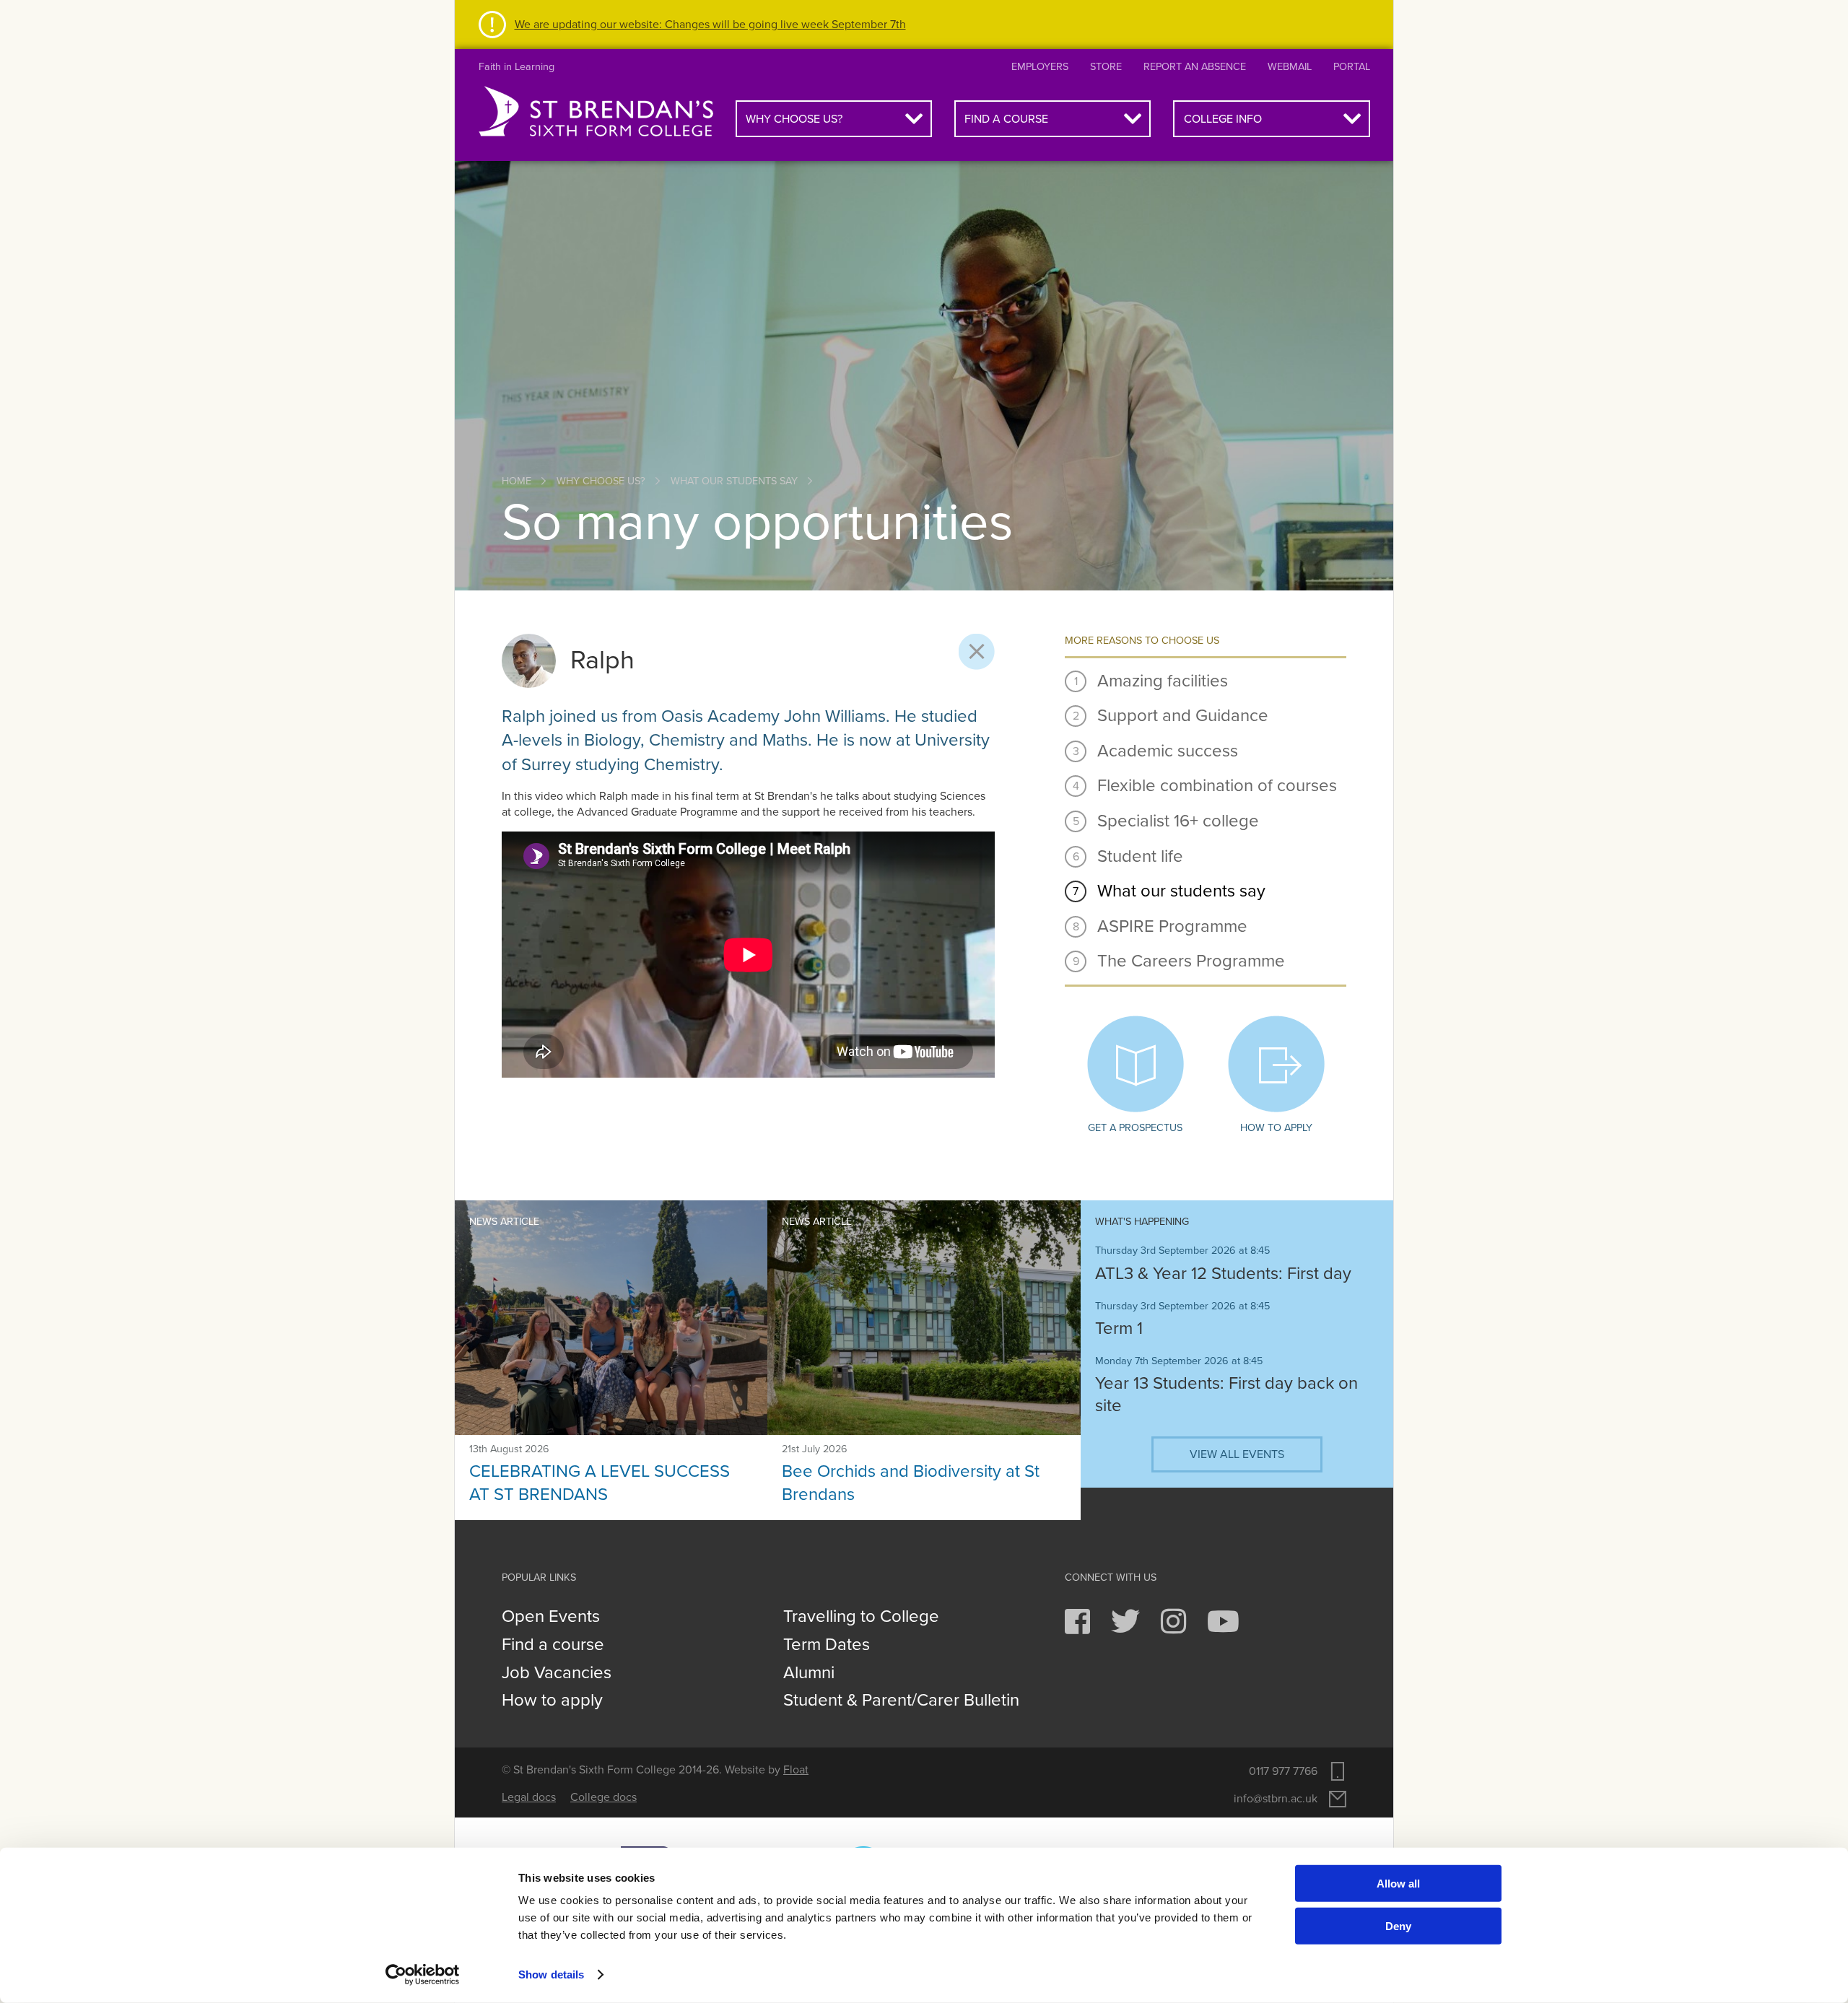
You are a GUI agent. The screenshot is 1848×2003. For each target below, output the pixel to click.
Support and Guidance (1183, 716)
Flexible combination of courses (1217, 786)
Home (517, 481)
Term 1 (1119, 1328)
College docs (603, 1797)
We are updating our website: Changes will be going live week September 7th (710, 25)
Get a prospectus (1135, 1128)
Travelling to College (861, 1617)
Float (796, 1770)
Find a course (1006, 119)
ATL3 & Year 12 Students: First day (1223, 1274)
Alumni (809, 1673)
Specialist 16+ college (1178, 821)
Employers (1040, 67)
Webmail (1290, 67)
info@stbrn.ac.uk (1276, 1799)
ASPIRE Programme (1172, 926)
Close (977, 652)
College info (1223, 119)
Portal (1352, 67)
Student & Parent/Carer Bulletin (901, 1701)
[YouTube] (1223, 1628)
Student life (1140, 856)
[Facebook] (1079, 1628)
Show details (551, 1974)
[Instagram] (1175, 1628)
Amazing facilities (1163, 681)
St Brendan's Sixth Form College (596, 112)
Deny (1398, 1925)
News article (504, 1222)
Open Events (551, 1617)
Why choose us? (794, 119)
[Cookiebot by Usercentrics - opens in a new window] (423, 1975)
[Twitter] (1127, 1628)
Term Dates (827, 1645)
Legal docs (529, 1797)
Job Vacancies (557, 1673)
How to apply (1276, 1128)
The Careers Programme (1191, 961)
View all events (1237, 1454)
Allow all (1398, 1884)
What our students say (734, 481)
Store (1106, 67)
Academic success (1168, 751)
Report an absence (1195, 67)
